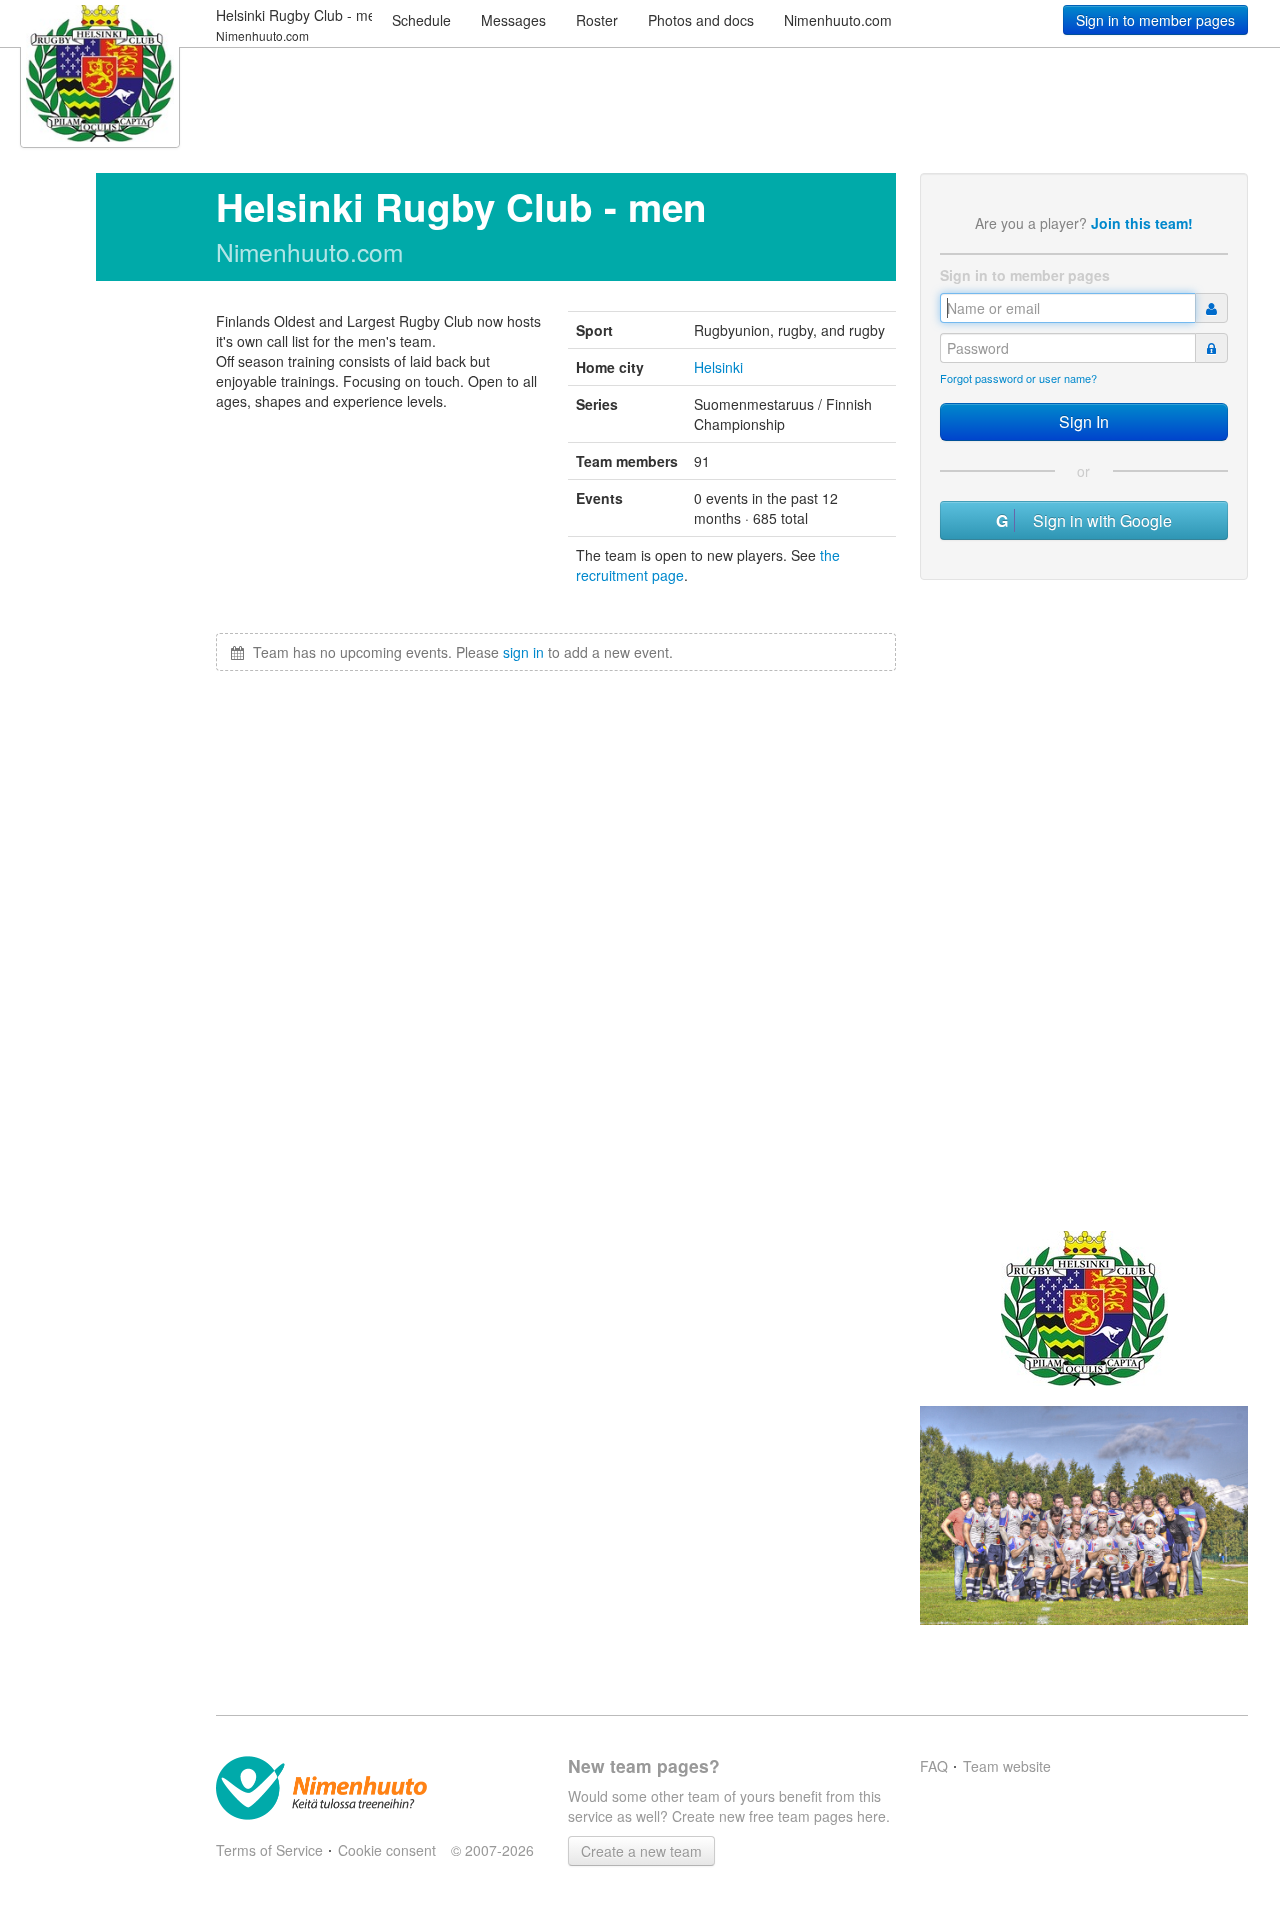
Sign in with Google (1096, 520)
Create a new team (641, 1851)
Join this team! (1142, 223)
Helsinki (718, 367)
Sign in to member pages (1155, 20)
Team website (1007, 1766)
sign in (523, 652)
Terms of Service (269, 1850)
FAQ (934, 1766)
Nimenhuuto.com (838, 20)
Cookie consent (387, 1850)
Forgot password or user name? (1018, 378)
